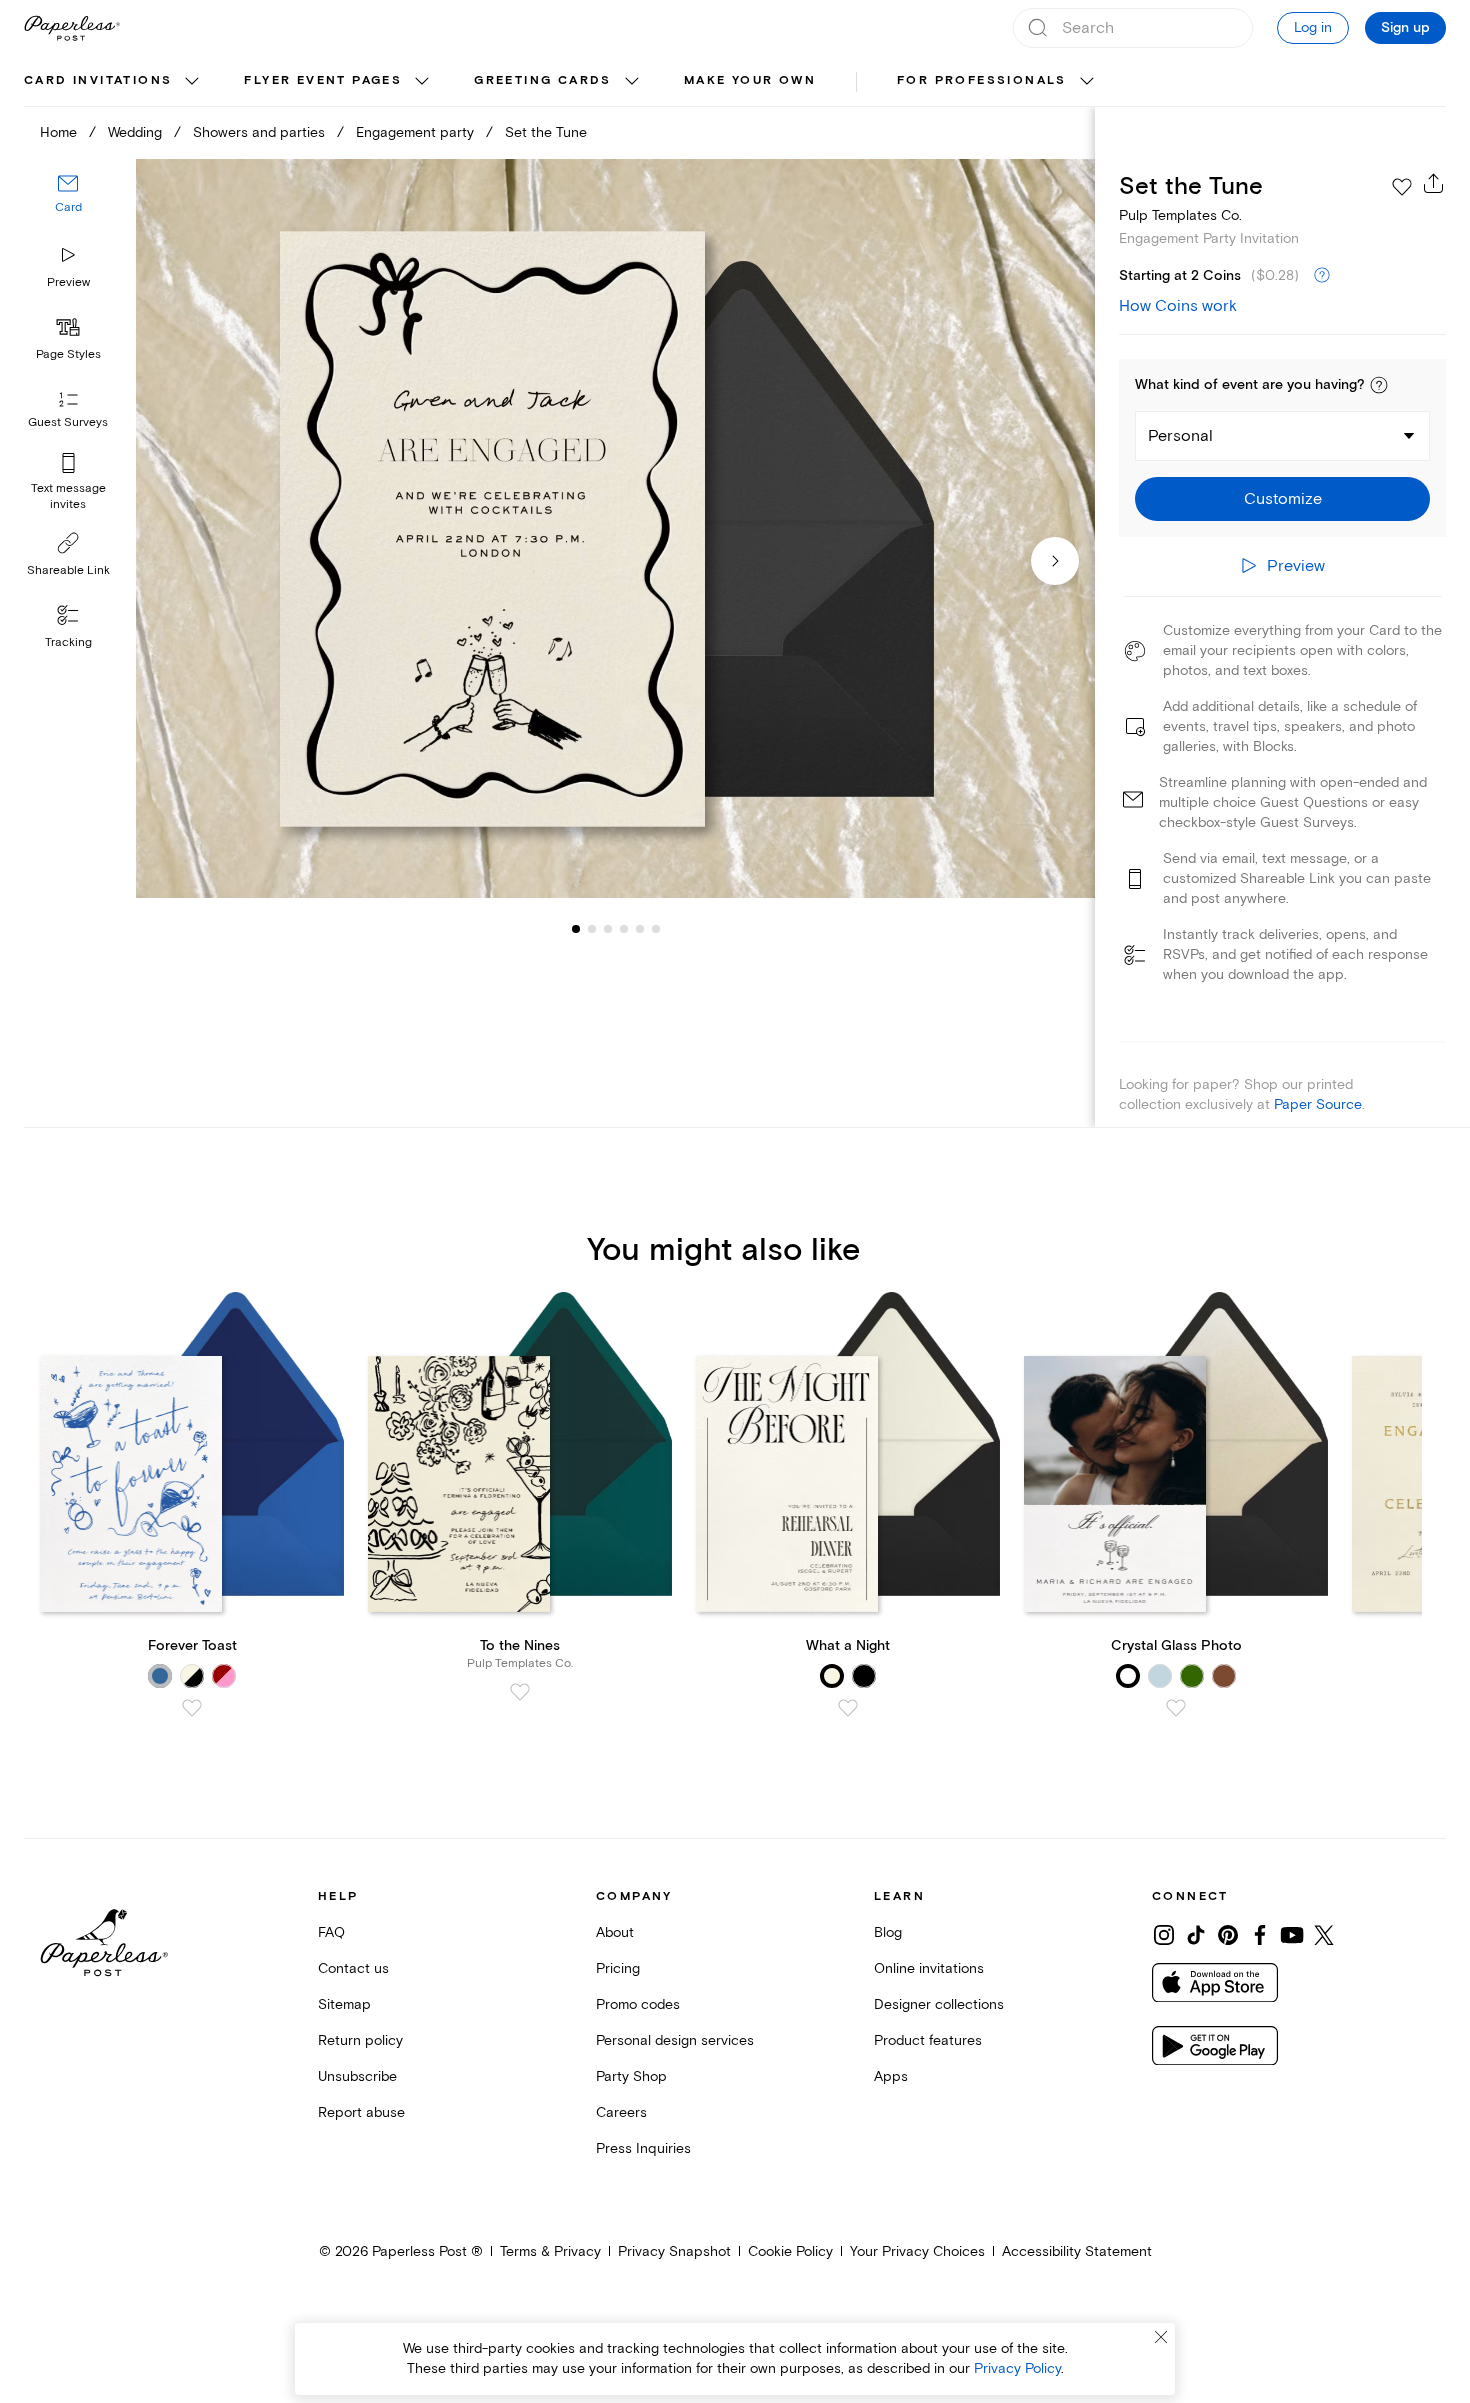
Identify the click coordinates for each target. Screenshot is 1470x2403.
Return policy (360, 2040)
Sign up (1405, 28)
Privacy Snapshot (674, 2251)
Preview (68, 282)
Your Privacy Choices (917, 2251)
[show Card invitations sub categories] (192, 82)
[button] (1379, 385)
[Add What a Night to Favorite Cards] (848, 1708)
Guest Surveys (68, 422)
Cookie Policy (790, 2251)
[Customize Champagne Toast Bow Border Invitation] (615, 529)
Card (68, 207)
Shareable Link (68, 570)
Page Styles (68, 354)
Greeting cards (543, 80)
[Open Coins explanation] (1322, 276)
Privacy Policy (1017, 2368)
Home (58, 132)
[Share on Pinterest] (1228, 1935)
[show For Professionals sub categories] (1087, 82)
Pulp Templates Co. (1180, 215)
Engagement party (415, 132)
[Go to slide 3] (592, 928)
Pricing (618, 1968)
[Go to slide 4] (608, 928)
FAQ (331, 1932)
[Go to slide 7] (656, 928)
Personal (1180, 436)
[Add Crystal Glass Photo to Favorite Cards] (1176, 1708)
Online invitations (929, 1968)
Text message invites (68, 496)
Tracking (68, 642)
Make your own (750, 80)
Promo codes (638, 2004)
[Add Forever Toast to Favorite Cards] (192, 1708)
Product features (928, 2040)
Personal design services (675, 2040)
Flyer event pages (323, 80)
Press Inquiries (643, 2148)
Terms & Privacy (550, 2251)
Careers (621, 2112)
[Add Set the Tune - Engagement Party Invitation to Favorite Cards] (1402, 187)
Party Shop (631, 2076)
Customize (1283, 499)
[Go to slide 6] (640, 928)
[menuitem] (114, 82)
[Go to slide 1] (576, 928)
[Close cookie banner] (1161, 2337)
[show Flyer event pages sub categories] (422, 82)
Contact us (353, 1968)
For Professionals (982, 80)
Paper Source (1318, 1104)
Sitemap (344, 2004)
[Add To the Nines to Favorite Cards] (520, 1692)
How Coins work (1178, 306)
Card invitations (98, 80)
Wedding (135, 132)
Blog (888, 1932)
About (615, 1932)
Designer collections (939, 2004)
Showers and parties (259, 132)
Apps (891, 2076)
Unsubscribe (357, 2076)
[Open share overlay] (1434, 183)
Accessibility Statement (1077, 2251)
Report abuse (361, 2112)
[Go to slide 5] (624, 928)
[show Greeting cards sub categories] (632, 82)
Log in (1313, 27)
